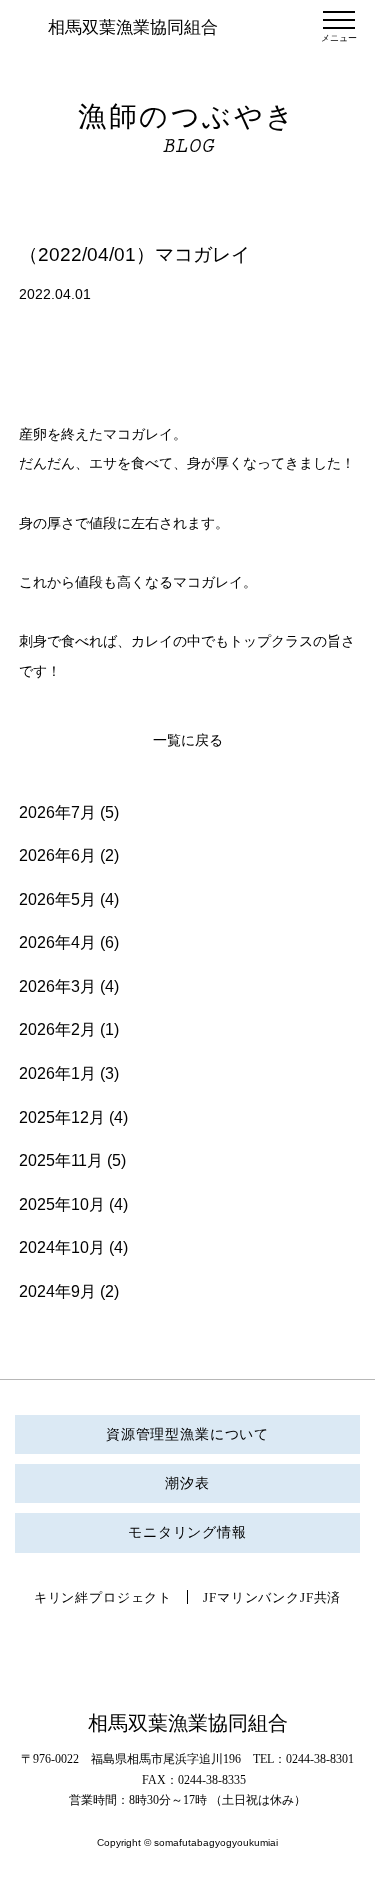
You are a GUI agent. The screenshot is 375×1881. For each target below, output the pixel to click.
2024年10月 (62, 1247)
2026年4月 (57, 942)
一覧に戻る (188, 740)
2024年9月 (57, 1291)
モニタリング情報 (187, 1532)
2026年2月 (57, 1029)
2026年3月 (57, 986)
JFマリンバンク (251, 1597)
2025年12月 (62, 1117)
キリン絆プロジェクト (103, 1597)
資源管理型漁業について (187, 1434)
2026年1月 (57, 1073)
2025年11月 (61, 1160)
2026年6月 (57, 855)
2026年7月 (57, 812)
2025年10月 (62, 1204)
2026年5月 (57, 899)
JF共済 (320, 1597)
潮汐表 (187, 1483)
